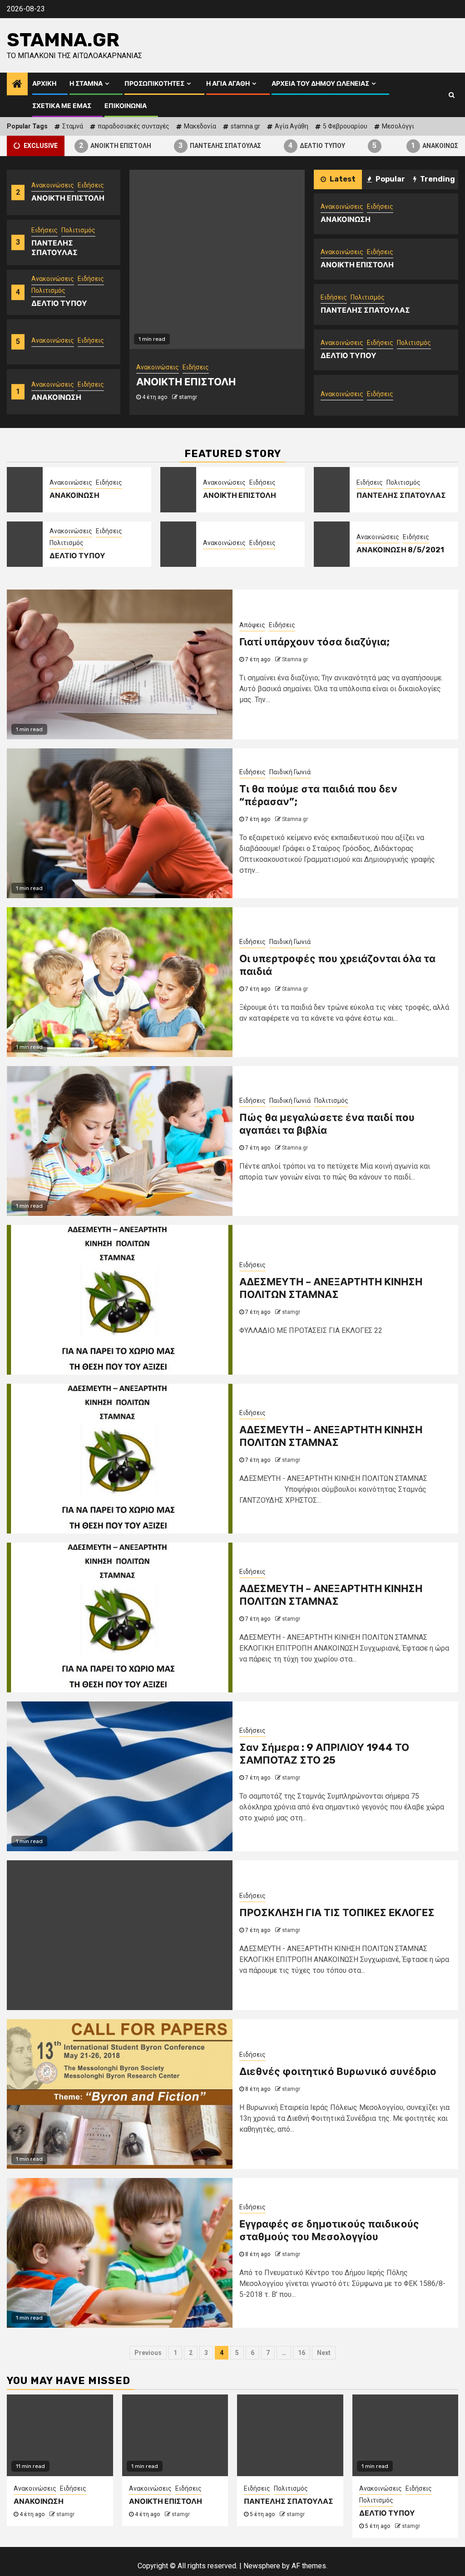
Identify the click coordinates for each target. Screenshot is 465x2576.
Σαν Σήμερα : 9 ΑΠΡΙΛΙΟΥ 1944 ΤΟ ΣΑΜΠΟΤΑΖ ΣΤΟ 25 (324, 1754)
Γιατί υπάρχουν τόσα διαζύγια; (314, 642)
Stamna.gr (63, 40)
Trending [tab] (437, 179)
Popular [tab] (390, 179)
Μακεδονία (200, 126)
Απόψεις (252, 625)
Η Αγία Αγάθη (228, 84)
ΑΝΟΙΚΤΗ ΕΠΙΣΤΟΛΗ (88, 145)
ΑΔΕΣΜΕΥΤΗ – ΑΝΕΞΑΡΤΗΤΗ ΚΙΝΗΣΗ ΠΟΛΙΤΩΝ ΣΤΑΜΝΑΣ (331, 1288)
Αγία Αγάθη (292, 126)
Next (324, 2353)
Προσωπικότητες (154, 84)
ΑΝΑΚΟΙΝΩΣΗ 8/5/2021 (400, 550)
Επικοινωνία (126, 106)
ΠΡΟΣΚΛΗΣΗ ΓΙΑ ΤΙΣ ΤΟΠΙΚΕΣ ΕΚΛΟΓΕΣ (337, 1913)
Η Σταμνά (86, 84)
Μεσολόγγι (398, 126)
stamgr (188, 397)
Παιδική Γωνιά (290, 772)
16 (302, 2353)
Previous (148, 2353)
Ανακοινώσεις (53, 185)
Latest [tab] (342, 179)
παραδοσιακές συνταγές (134, 126)
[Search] (452, 95)
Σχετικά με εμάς (62, 106)
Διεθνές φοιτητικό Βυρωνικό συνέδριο (338, 2072)
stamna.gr (245, 126)
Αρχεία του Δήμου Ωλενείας (320, 84)
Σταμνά (73, 126)
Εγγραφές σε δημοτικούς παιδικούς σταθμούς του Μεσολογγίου (329, 2231)
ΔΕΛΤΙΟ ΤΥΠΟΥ (289, 145)
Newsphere (262, 2566)
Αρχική (44, 84)
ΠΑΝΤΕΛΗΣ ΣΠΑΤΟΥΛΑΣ (193, 145)
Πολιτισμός (78, 230)
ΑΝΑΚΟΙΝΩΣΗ (410, 145)
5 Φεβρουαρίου (345, 126)
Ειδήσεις (91, 185)
